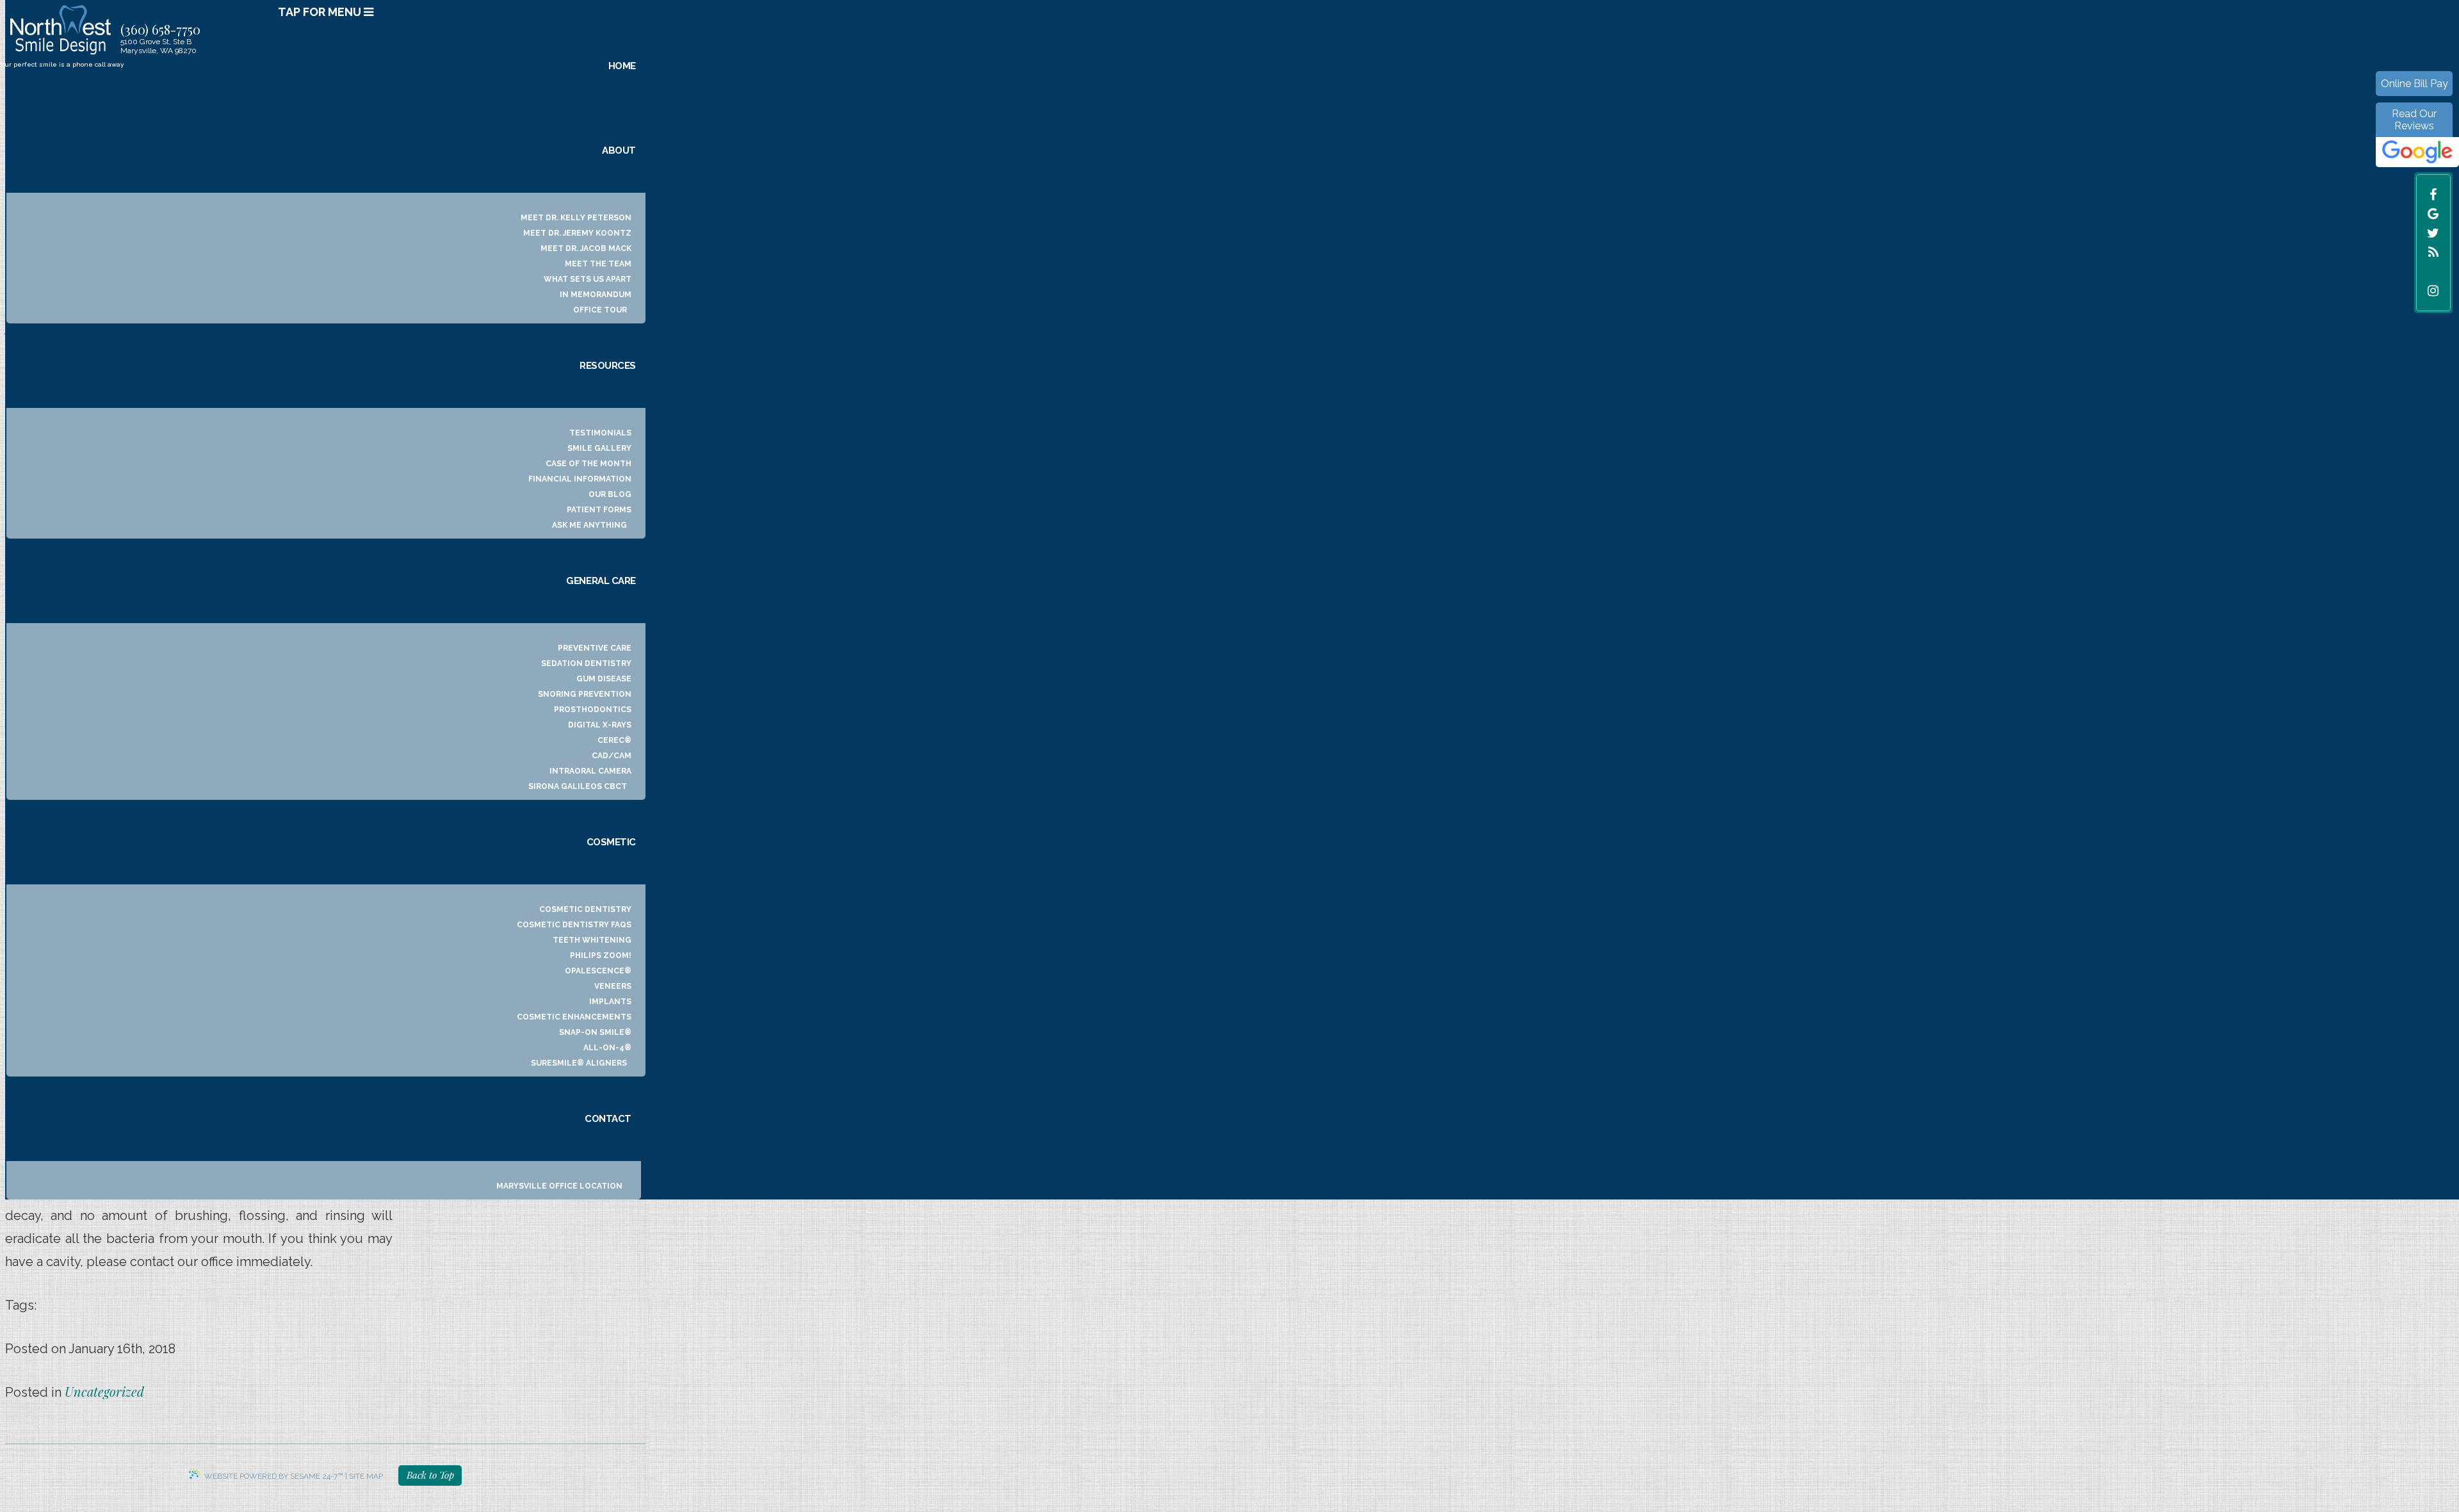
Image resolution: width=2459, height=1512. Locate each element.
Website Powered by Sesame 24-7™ (274, 1476)
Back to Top (430, 1475)
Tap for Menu (321, 12)
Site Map (366, 1476)
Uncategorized (104, 1391)
